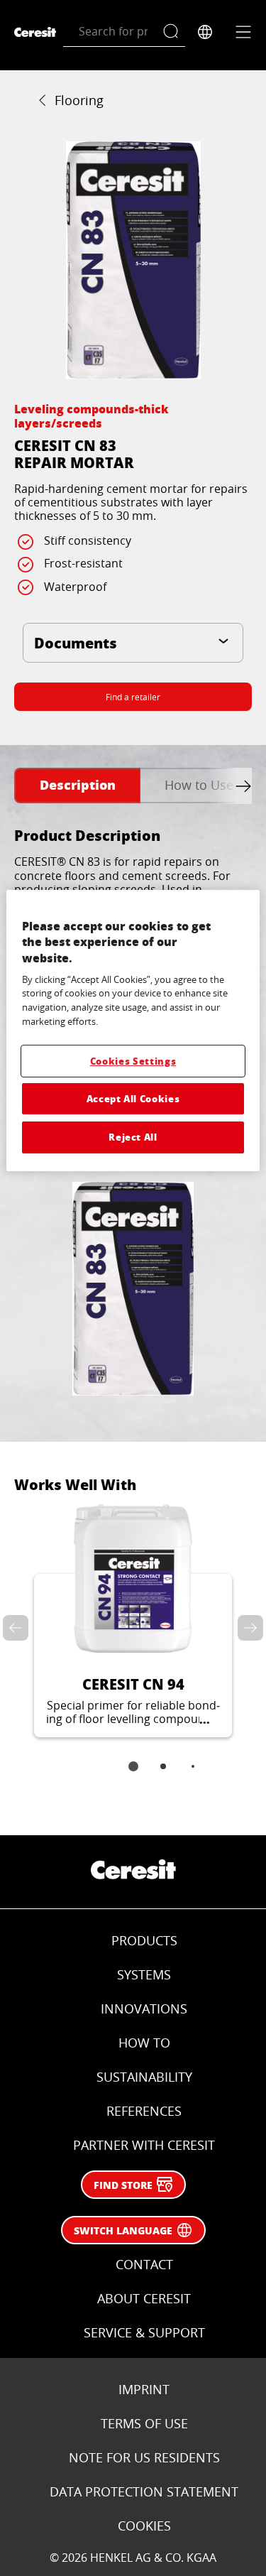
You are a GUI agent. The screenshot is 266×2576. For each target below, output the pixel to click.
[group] (133, 260)
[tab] (77, 786)
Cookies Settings (133, 1061)
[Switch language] (205, 32)
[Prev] (18, 1628)
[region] (133, 1031)
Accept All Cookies (133, 1098)
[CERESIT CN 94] (133, 1621)
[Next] (248, 1628)
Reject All (133, 1137)
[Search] (174, 32)
